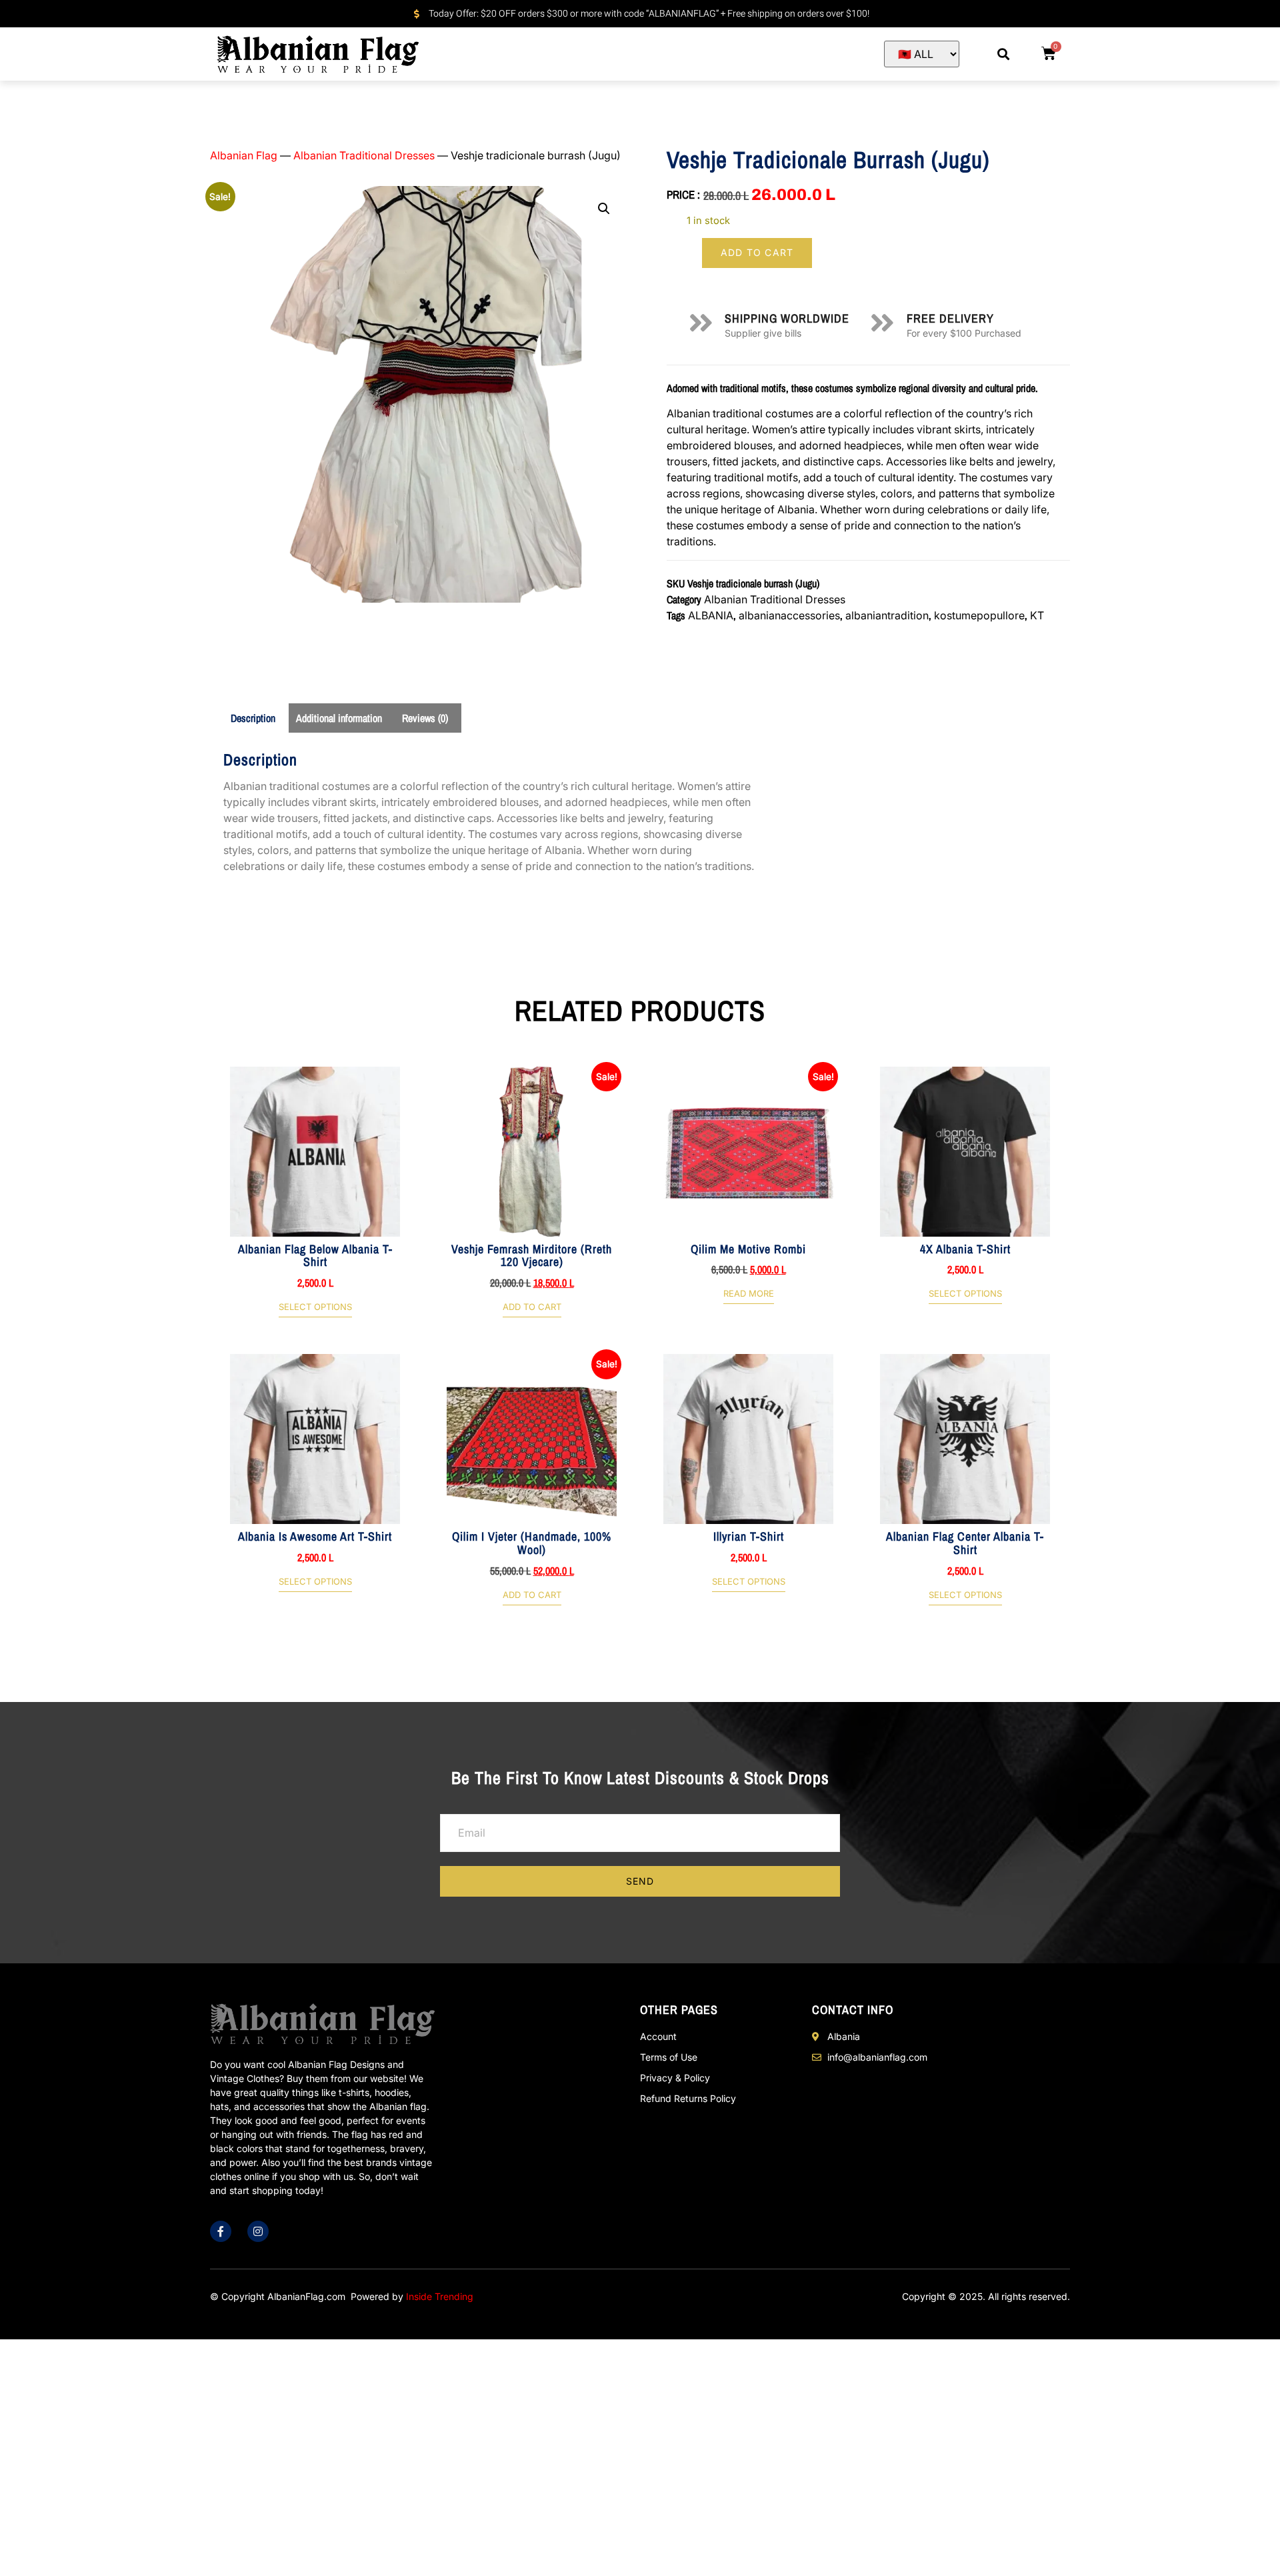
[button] (1004, 54)
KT (1037, 615)
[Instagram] (258, 2231)
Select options (315, 1307)
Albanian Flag (244, 155)
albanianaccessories (789, 615)
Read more (749, 1294)
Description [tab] (253, 718)
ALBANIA (711, 615)
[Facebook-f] (221, 2231)
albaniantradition (887, 615)
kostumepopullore (979, 615)
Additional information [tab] (339, 718)
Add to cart (757, 252)
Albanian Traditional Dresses (364, 155)
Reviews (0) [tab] (425, 718)
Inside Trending (440, 2296)
